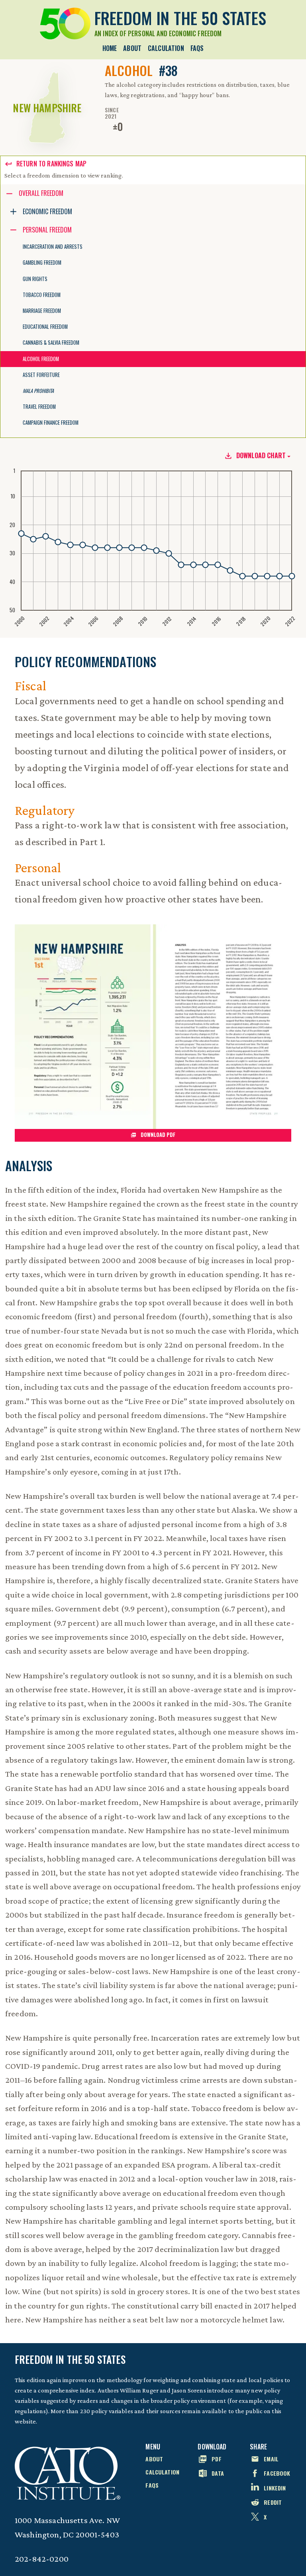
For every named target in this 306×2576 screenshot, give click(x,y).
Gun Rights (35, 279)
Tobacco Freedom (42, 295)
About (132, 48)
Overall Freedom (41, 193)
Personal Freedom (47, 230)
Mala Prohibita (38, 391)
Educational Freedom (45, 327)
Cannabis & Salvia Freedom (51, 343)
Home (110, 48)
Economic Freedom (47, 211)
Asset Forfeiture (41, 375)
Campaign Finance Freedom (51, 423)
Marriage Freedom (42, 311)
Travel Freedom (39, 407)
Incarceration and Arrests (53, 247)
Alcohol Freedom (41, 359)
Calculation (166, 48)
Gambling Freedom (42, 263)
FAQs (197, 48)
